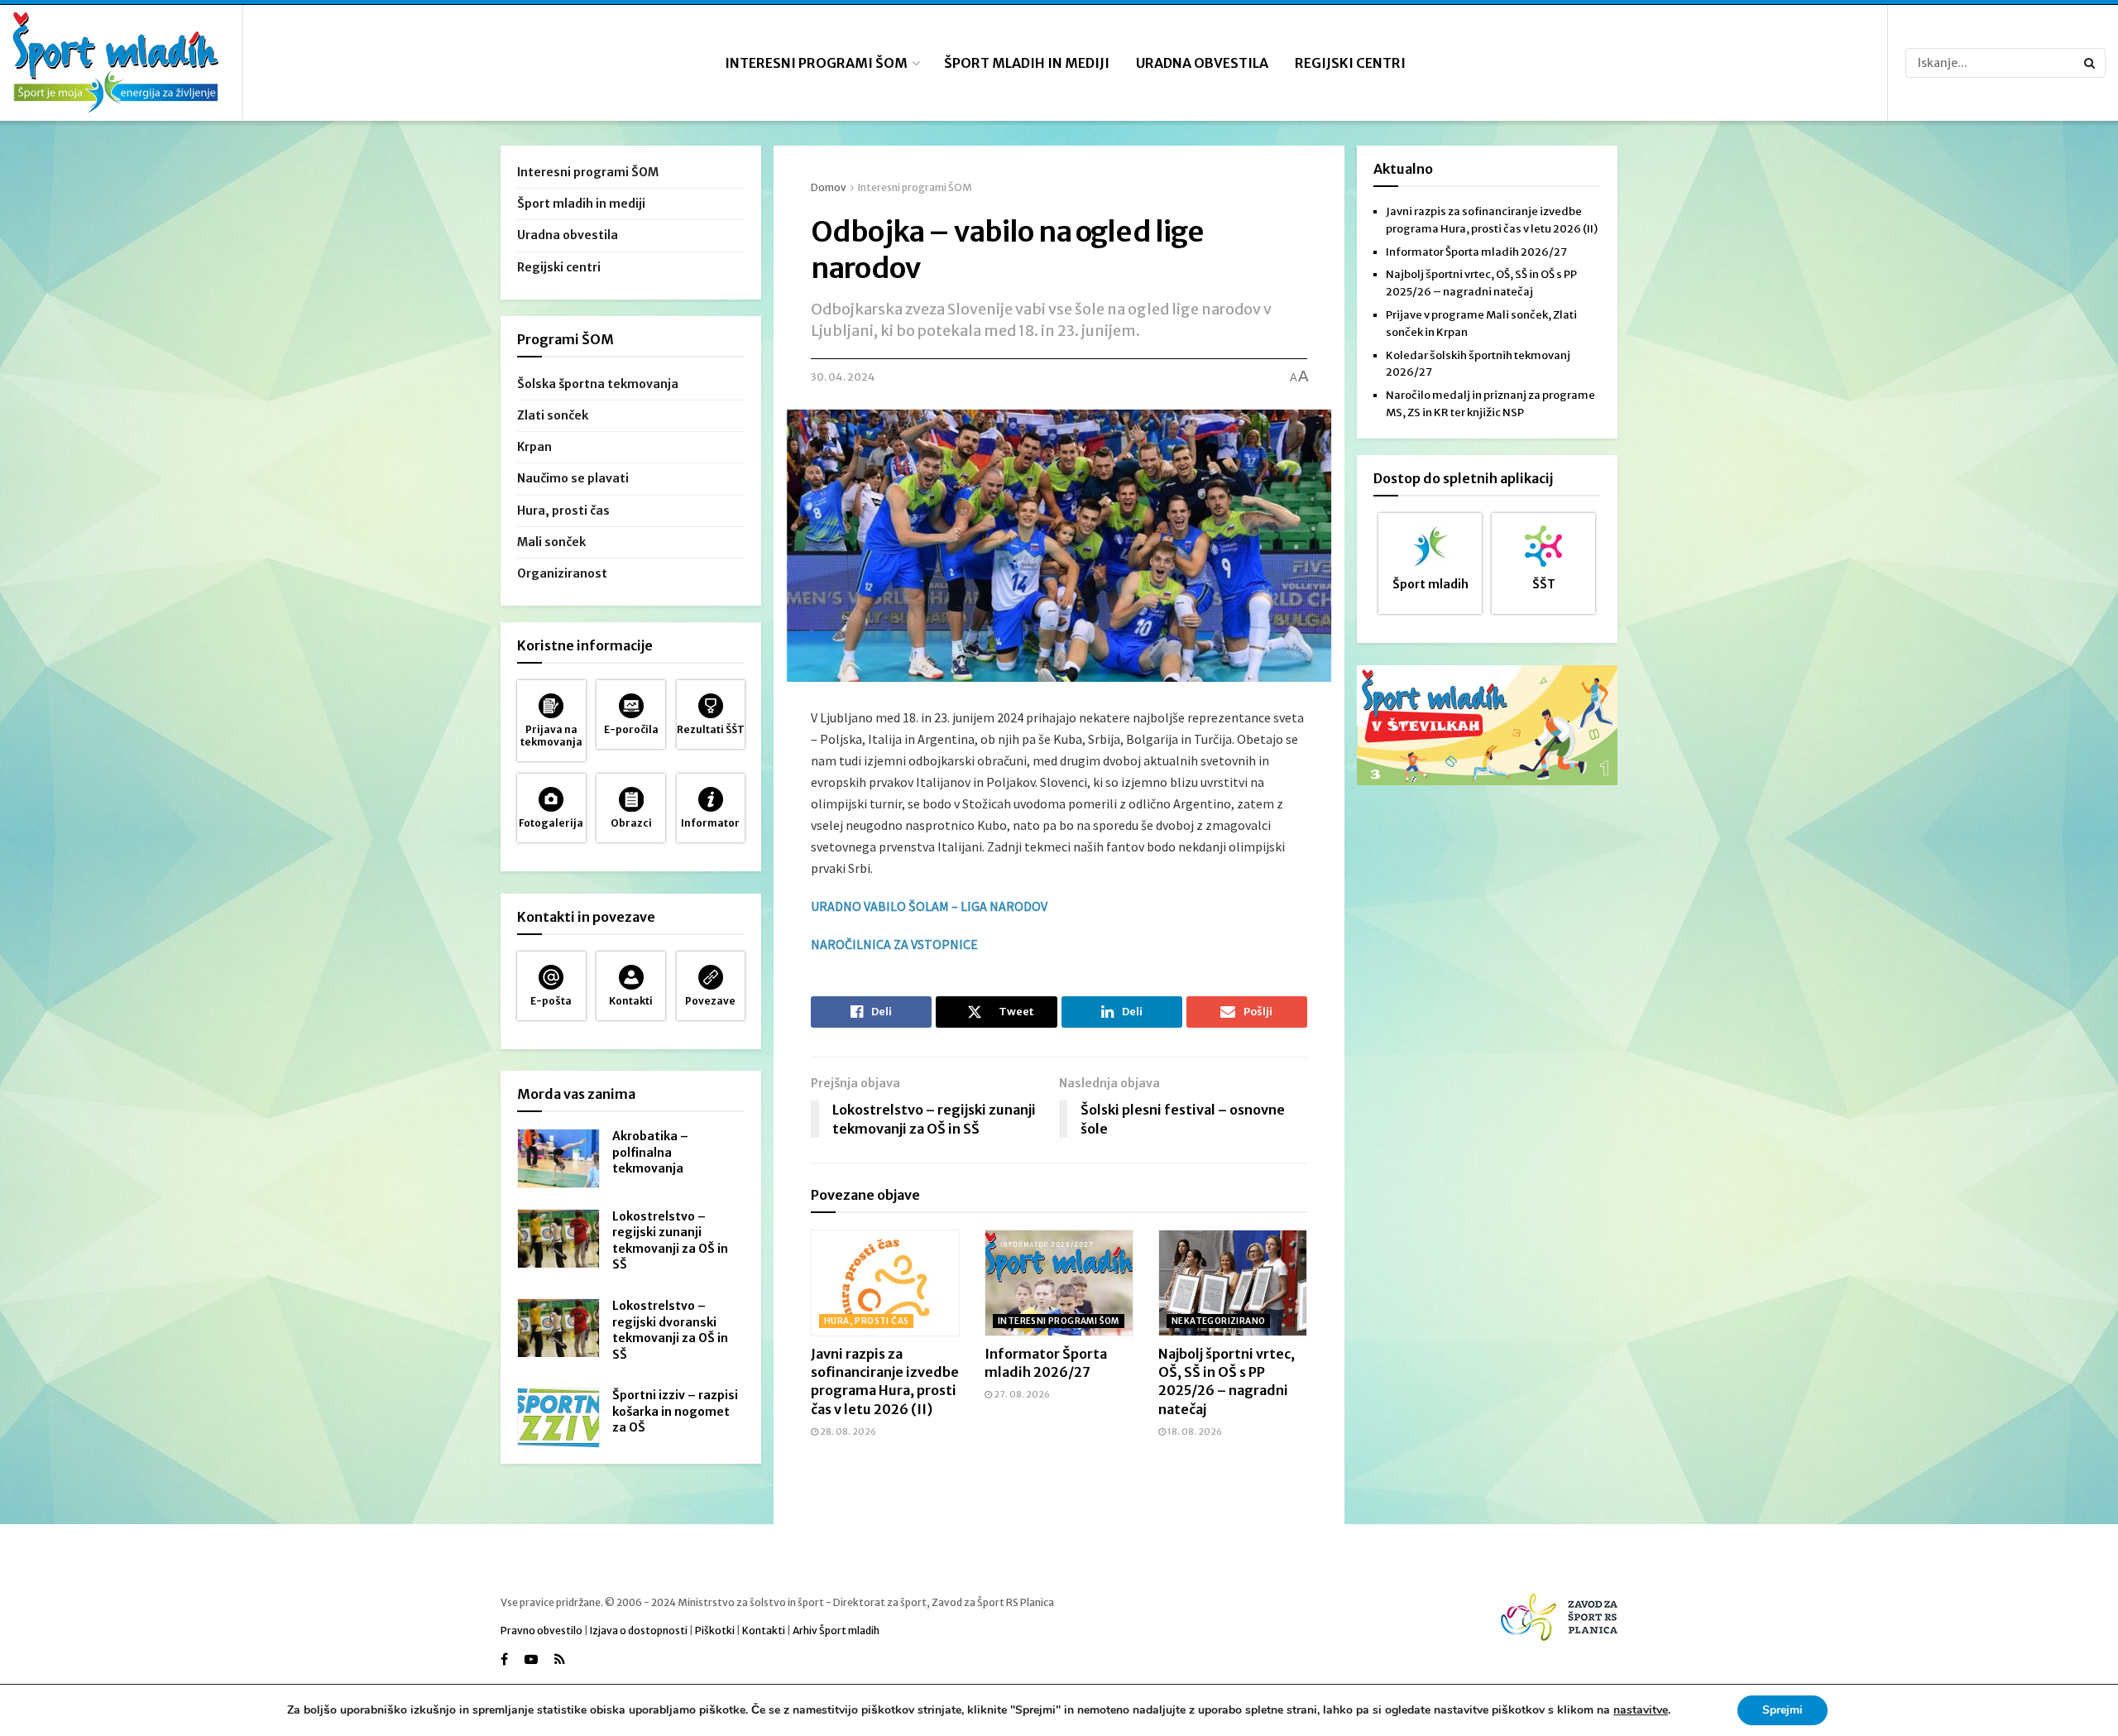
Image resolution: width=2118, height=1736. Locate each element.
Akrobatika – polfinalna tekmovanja (650, 1152)
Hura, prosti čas (866, 1321)
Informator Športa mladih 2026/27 (1476, 252)
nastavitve (1641, 1710)
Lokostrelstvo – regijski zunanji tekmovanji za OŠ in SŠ (670, 1241)
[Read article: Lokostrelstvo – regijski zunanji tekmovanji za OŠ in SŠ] (558, 1239)
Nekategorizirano (1218, 1321)
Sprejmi (1783, 1710)
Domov (829, 187)
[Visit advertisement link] (1487, 725)
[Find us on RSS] (560, 1659)
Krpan (534, 447)
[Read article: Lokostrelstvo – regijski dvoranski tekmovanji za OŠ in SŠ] (558, 1328)
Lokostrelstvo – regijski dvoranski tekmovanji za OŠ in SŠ (670, 1330)
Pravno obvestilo (541, 1630)
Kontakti (764, 1630)
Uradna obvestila (1202, 63)
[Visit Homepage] (116, 63)
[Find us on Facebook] (504, 1659)
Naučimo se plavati (573, 478)
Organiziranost (562, 573)
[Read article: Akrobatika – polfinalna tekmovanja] (558, 1158)
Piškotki (715, 1630)
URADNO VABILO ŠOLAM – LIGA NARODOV (929, 906)
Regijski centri (1350, 63)
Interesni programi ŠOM (816, 63)
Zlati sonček (553, 415)
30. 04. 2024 (843, 377)
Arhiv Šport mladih (836, 1630)
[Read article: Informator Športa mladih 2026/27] (1059, 1283)
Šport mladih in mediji (1027, 63)
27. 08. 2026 (1021, 1394)
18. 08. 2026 (1194, 1431)
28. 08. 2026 (847, 1431)
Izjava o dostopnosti (639, 1630)
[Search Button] (2091, 63)
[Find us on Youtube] (531, 1659)
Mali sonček (551, 542)
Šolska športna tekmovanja (598, 384)
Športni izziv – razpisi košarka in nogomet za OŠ (675, 1411)
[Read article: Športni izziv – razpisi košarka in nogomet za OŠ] (558, 1417)
